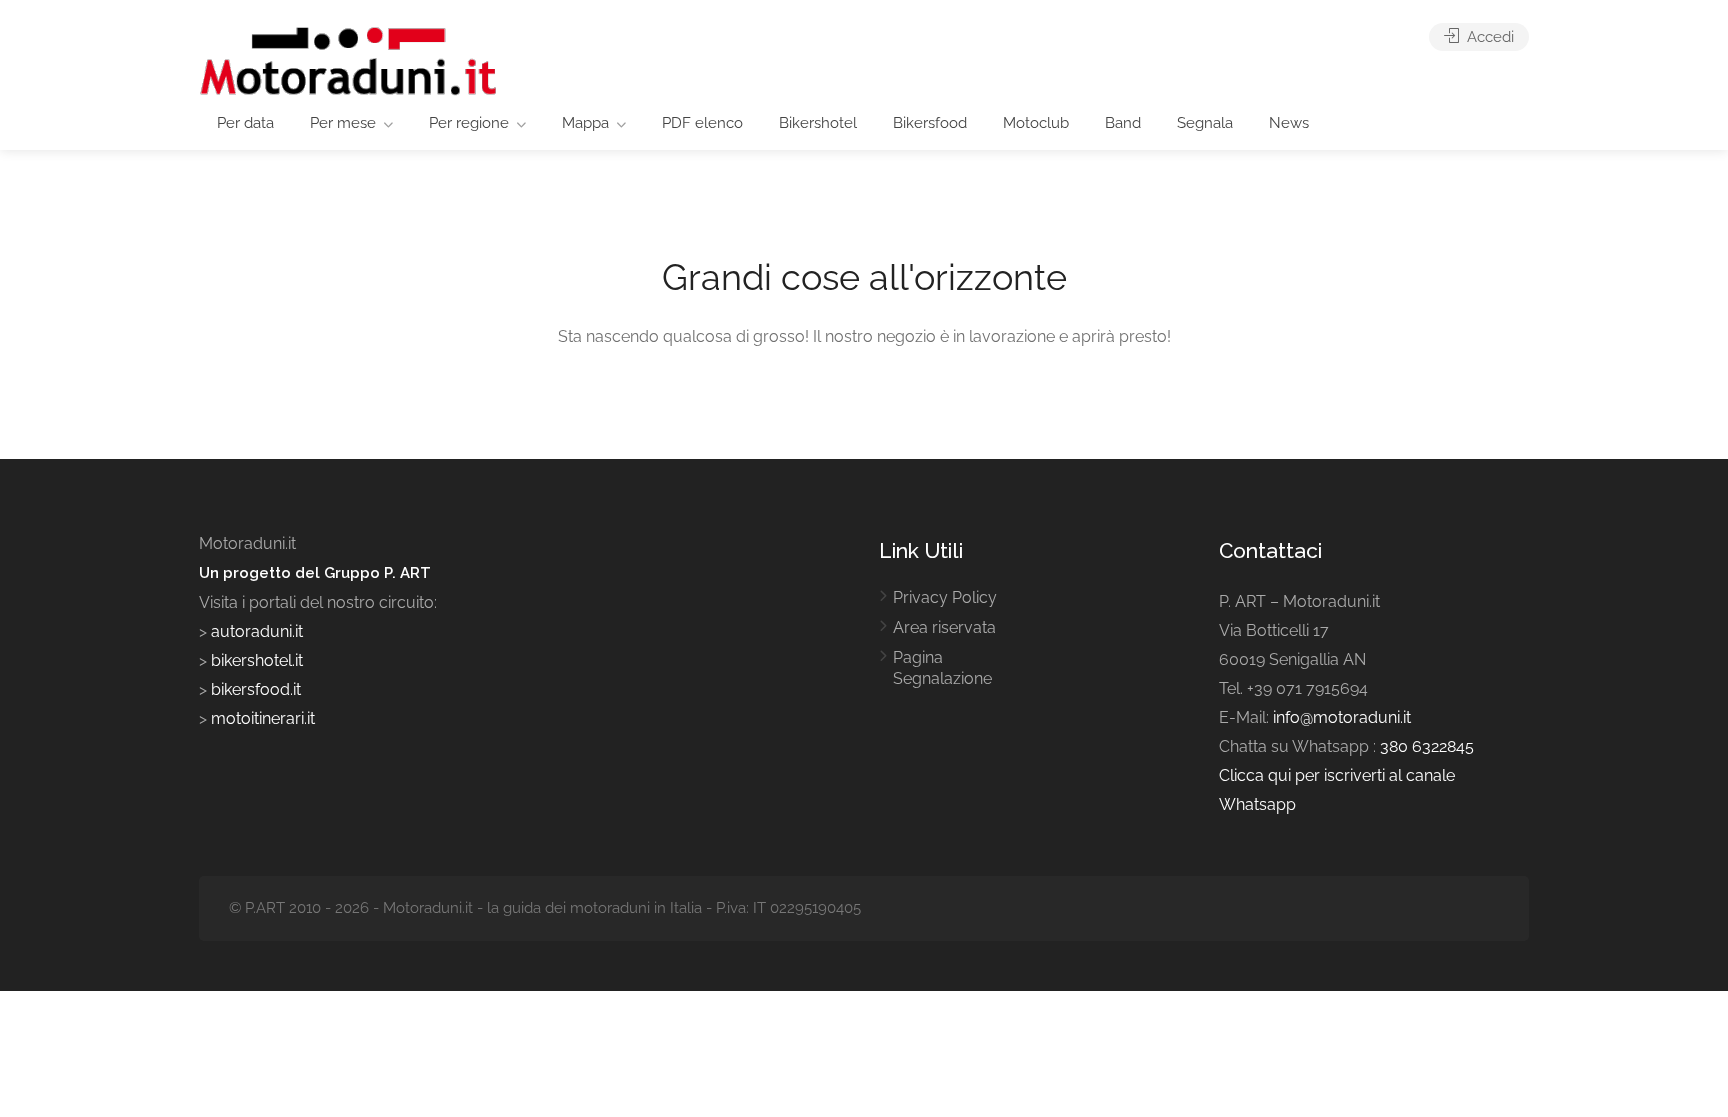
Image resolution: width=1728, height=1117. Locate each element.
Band (1123, 123)
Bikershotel (818, 123)
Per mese (343, 123)
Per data (245, 123)
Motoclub (1036, 123)
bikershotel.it (257, 660)
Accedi (1488, 37)
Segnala (1205, 123)
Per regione (469, 123)
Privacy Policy (945, 597)
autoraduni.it (257, 631)
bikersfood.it (256, 689)
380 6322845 (1427, 746)
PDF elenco (702, 123)
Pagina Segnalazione (942, 668)
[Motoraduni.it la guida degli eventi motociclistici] (349, 59)
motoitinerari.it (261, 718)
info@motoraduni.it (1342, 717)
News (1289, 123)
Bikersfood (930, 123)
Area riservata (944, 627)
